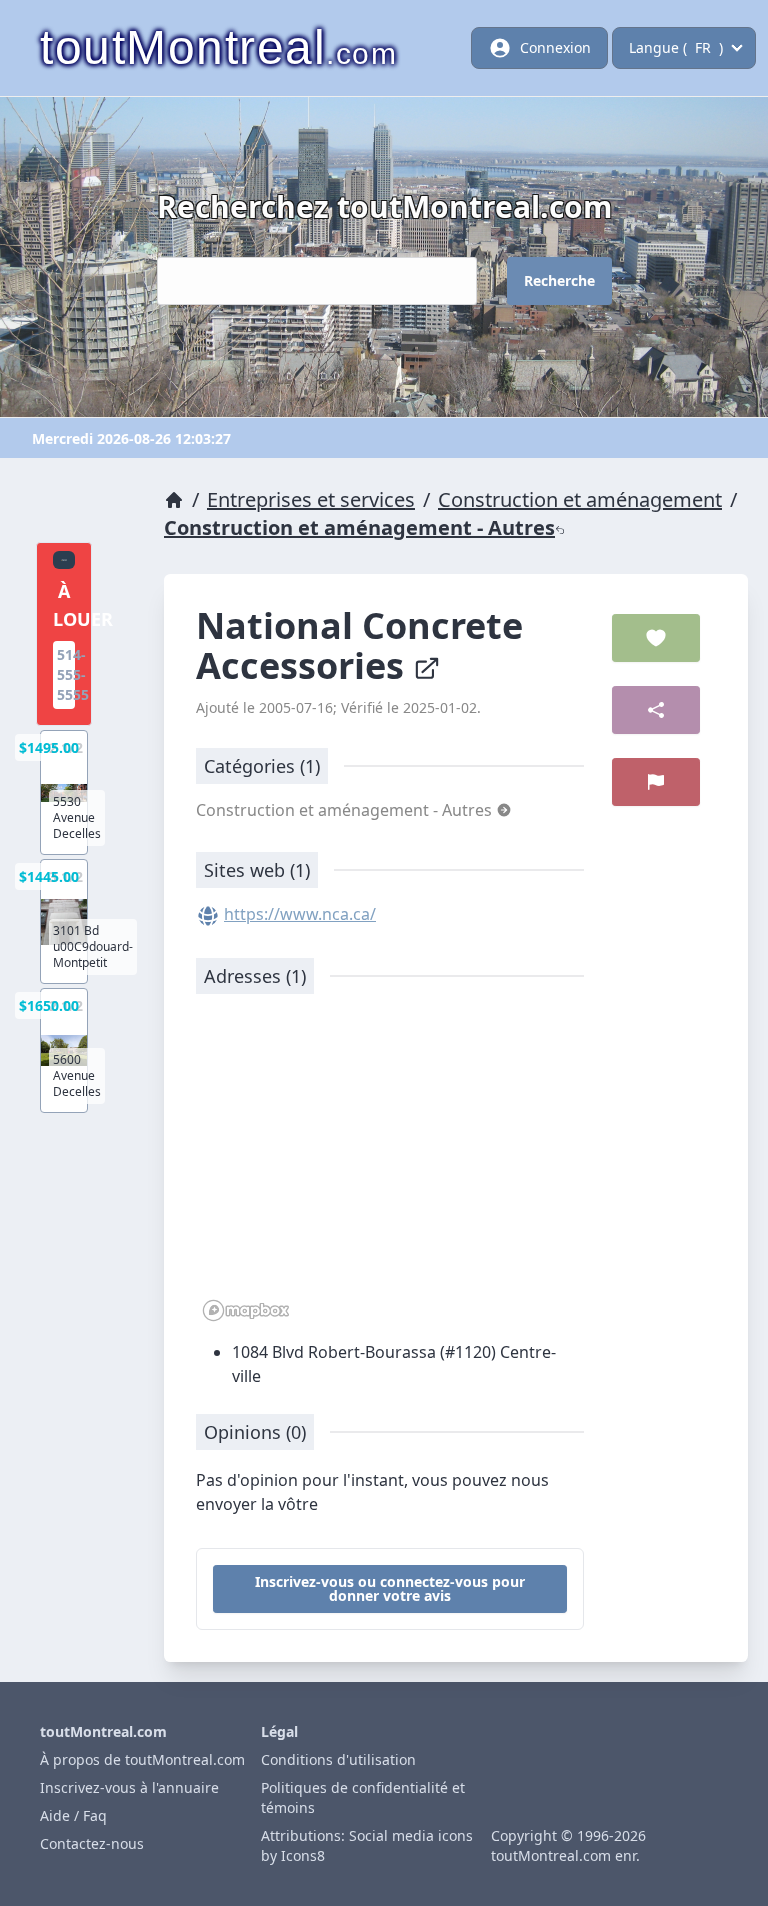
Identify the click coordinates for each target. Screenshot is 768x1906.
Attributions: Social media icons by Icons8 (367, 1845)
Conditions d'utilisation (338, 1759)
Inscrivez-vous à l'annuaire (129, 1787)
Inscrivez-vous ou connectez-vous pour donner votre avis (390, 1588)
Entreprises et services (311, 499)
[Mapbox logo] (246, 1310)
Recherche (559, 280)
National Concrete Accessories (359, 645)
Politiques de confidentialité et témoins (363, 1797)
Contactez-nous (92, 1843)
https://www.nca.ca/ (300, 914)
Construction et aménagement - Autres (359, 527)
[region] (390, 1168)
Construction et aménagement (580, 499)
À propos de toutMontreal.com (142, 1759)
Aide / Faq (73, 1815)
